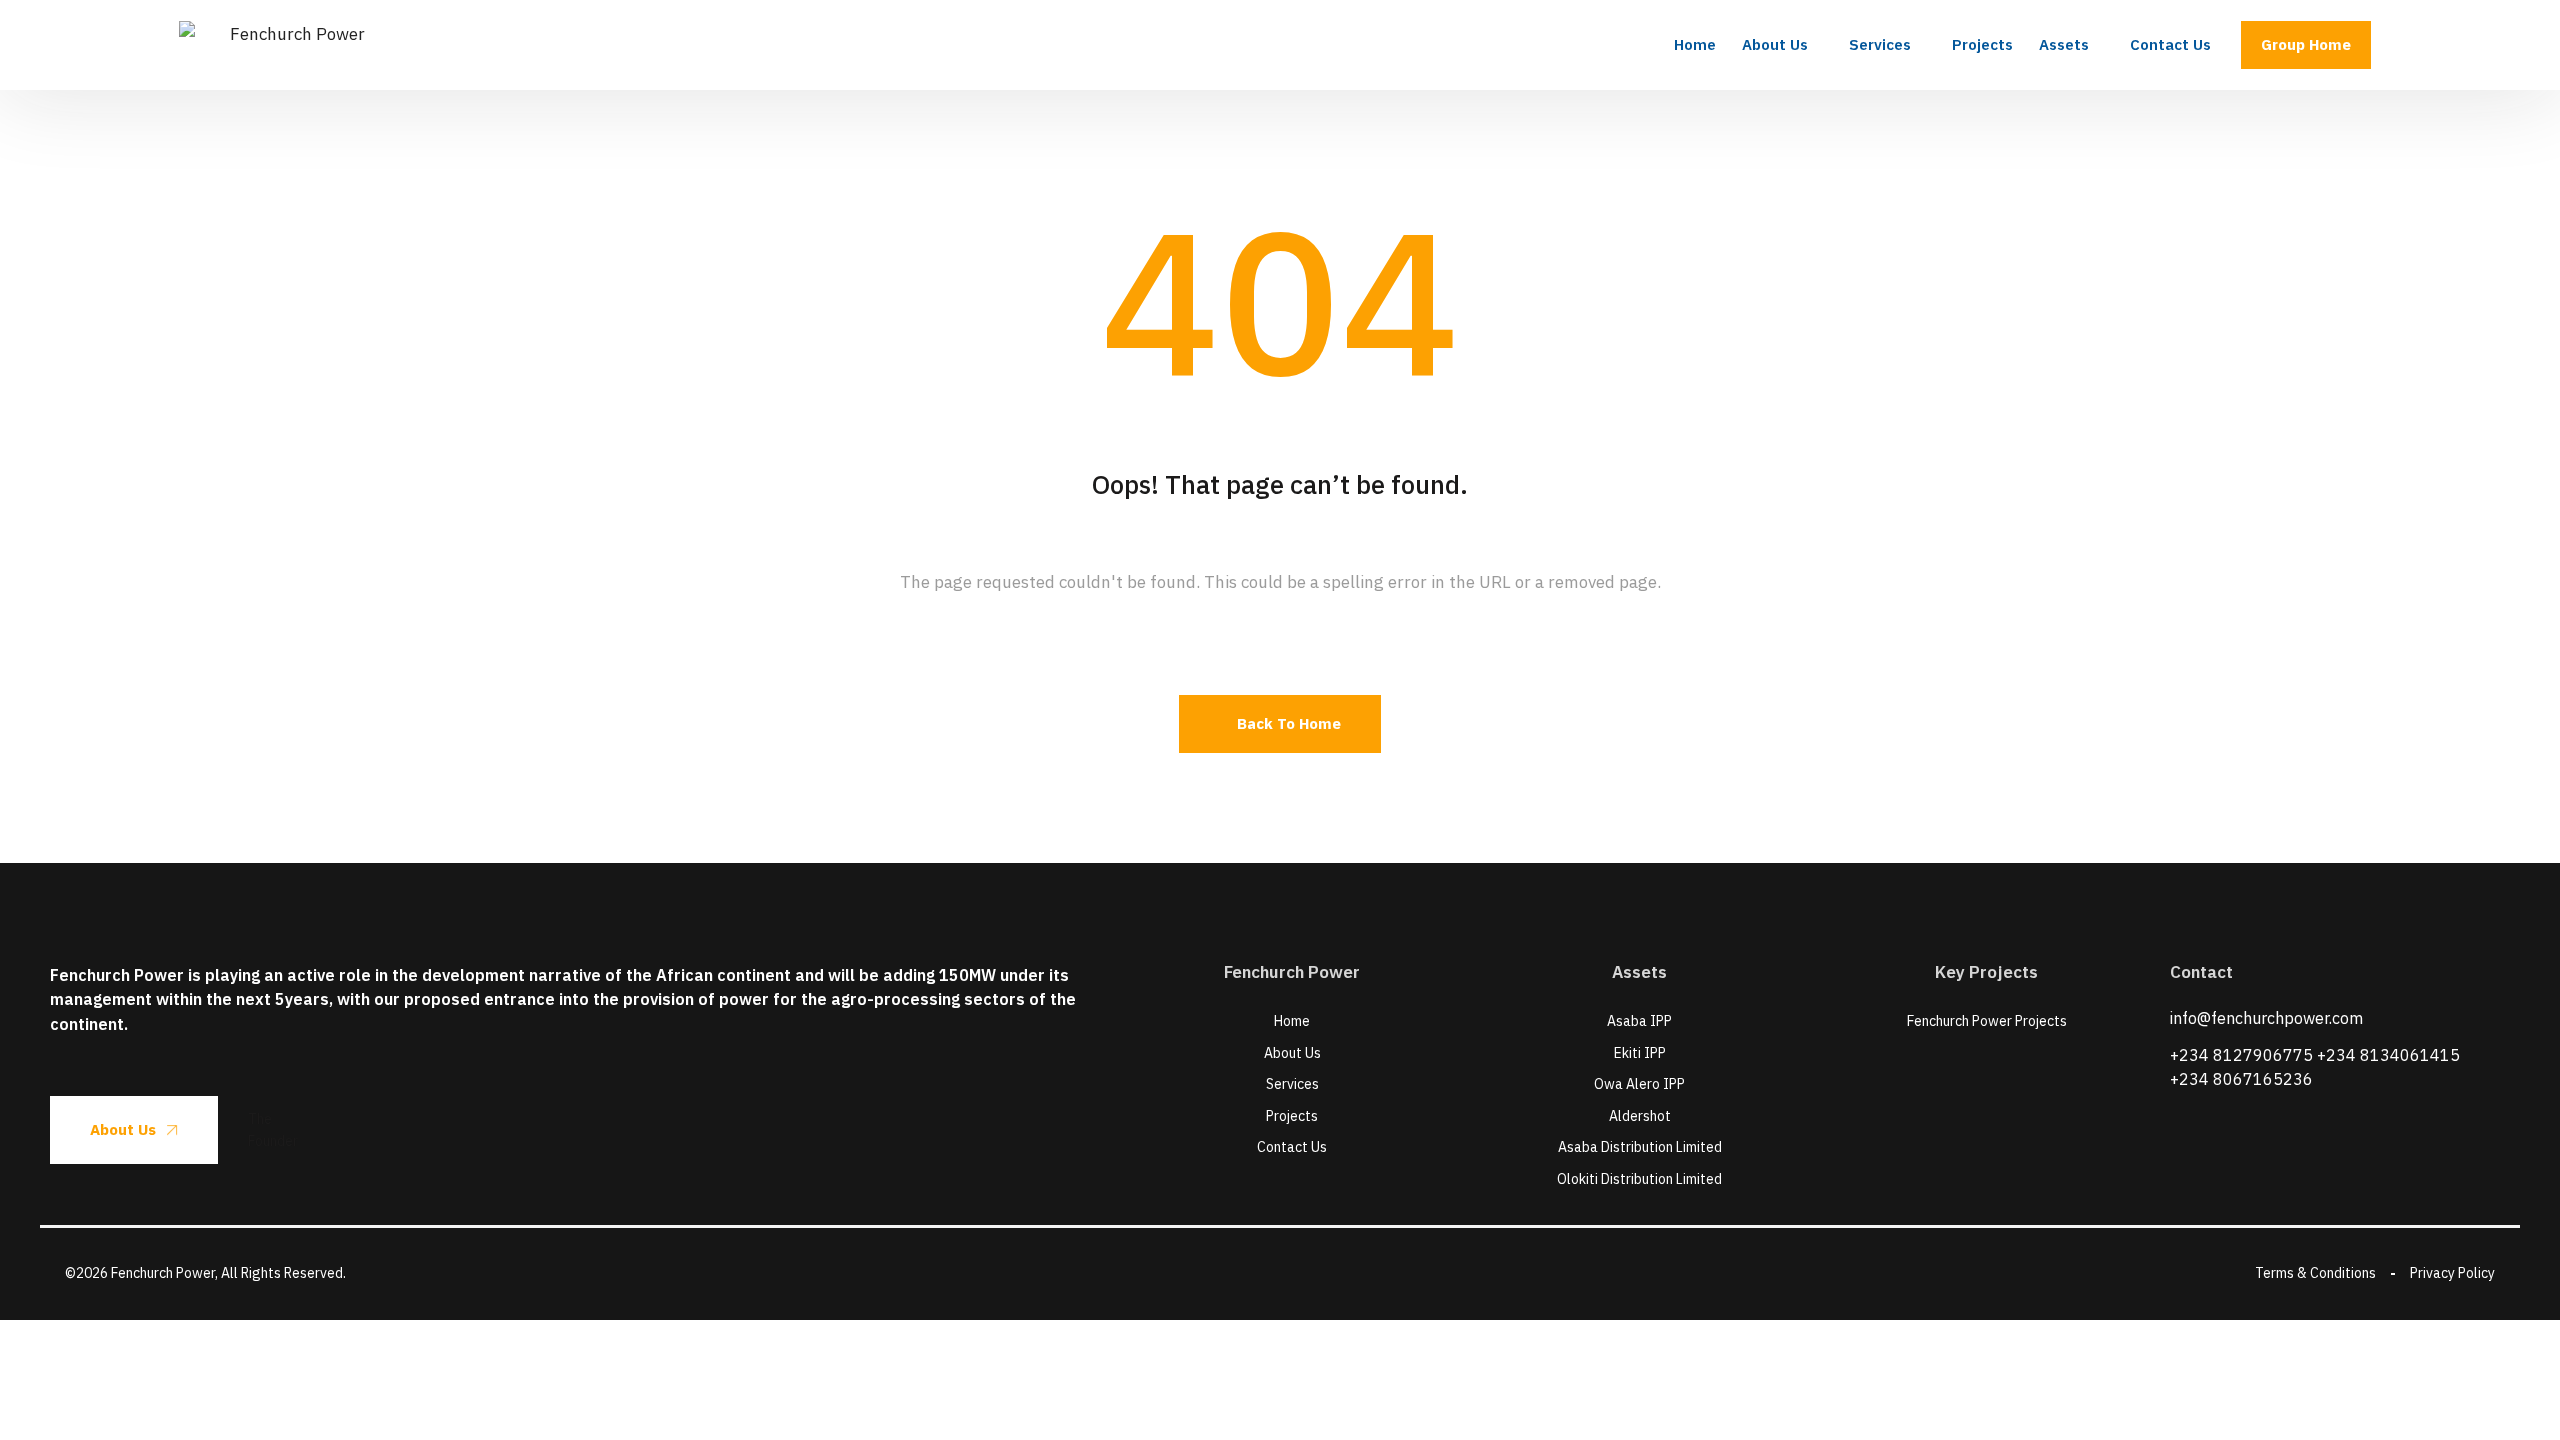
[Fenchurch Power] (289, 45)
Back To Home (1289, 723)
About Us (123, 1129)
